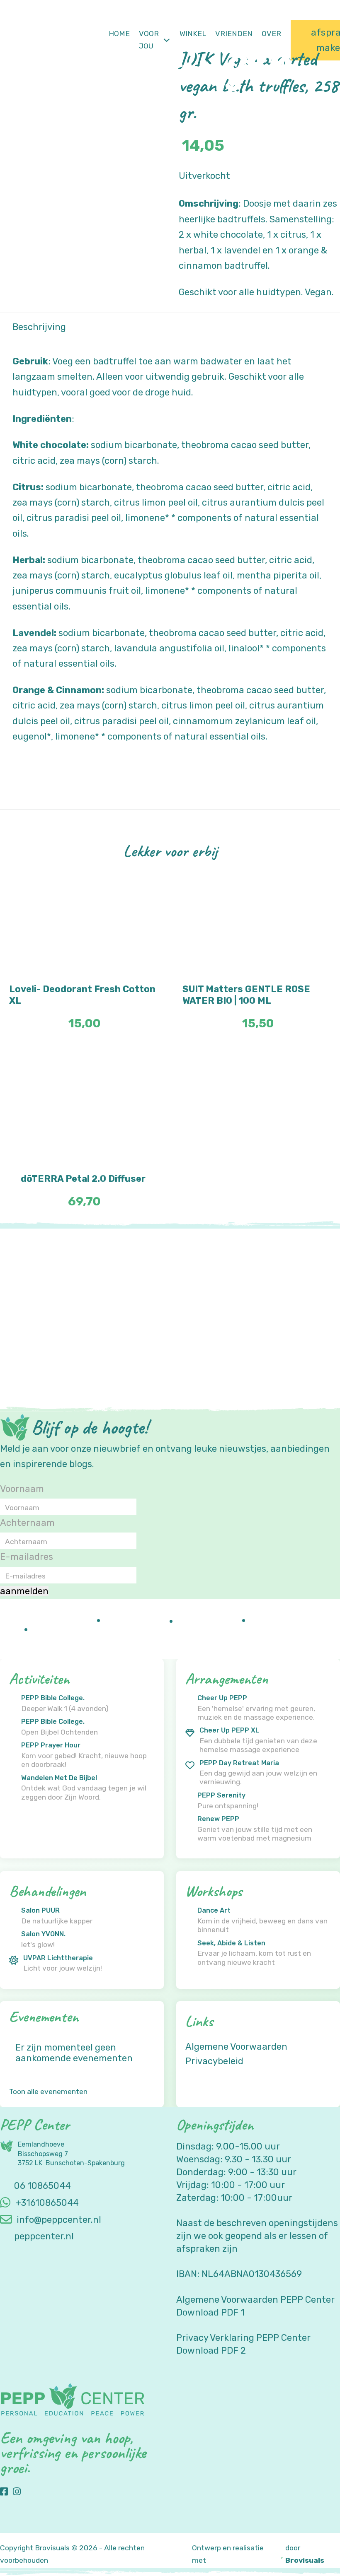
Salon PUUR (40, 1911)
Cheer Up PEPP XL (229, 1730)
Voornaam (22, 1489)
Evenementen (44, 2016)
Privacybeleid (214, 2061)
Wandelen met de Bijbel (59, 1778)
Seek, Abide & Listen (231, 1943)
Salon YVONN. (43, 1934)
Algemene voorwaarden (236, 2046)
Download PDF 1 (210, 2312)
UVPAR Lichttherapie (58, 1958)
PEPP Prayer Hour (51, 1745)
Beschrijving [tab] (39, 327)
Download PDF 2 (211, 2350)
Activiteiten (39, 1678)
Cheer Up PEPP (222, 1698)
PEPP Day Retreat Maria (239, 1763)
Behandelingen (47, 1891)
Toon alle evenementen (48, 2092)
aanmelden (24, 1591)
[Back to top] (311, 2551)
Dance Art (214, 1911)
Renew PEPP (218, 1819)
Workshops (214, 1891)
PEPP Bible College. (53, 1698)
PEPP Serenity (221, 1795)
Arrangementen (227, 1678)
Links (199, 2021)
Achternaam (27, 1523)
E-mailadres (27, 1557)
